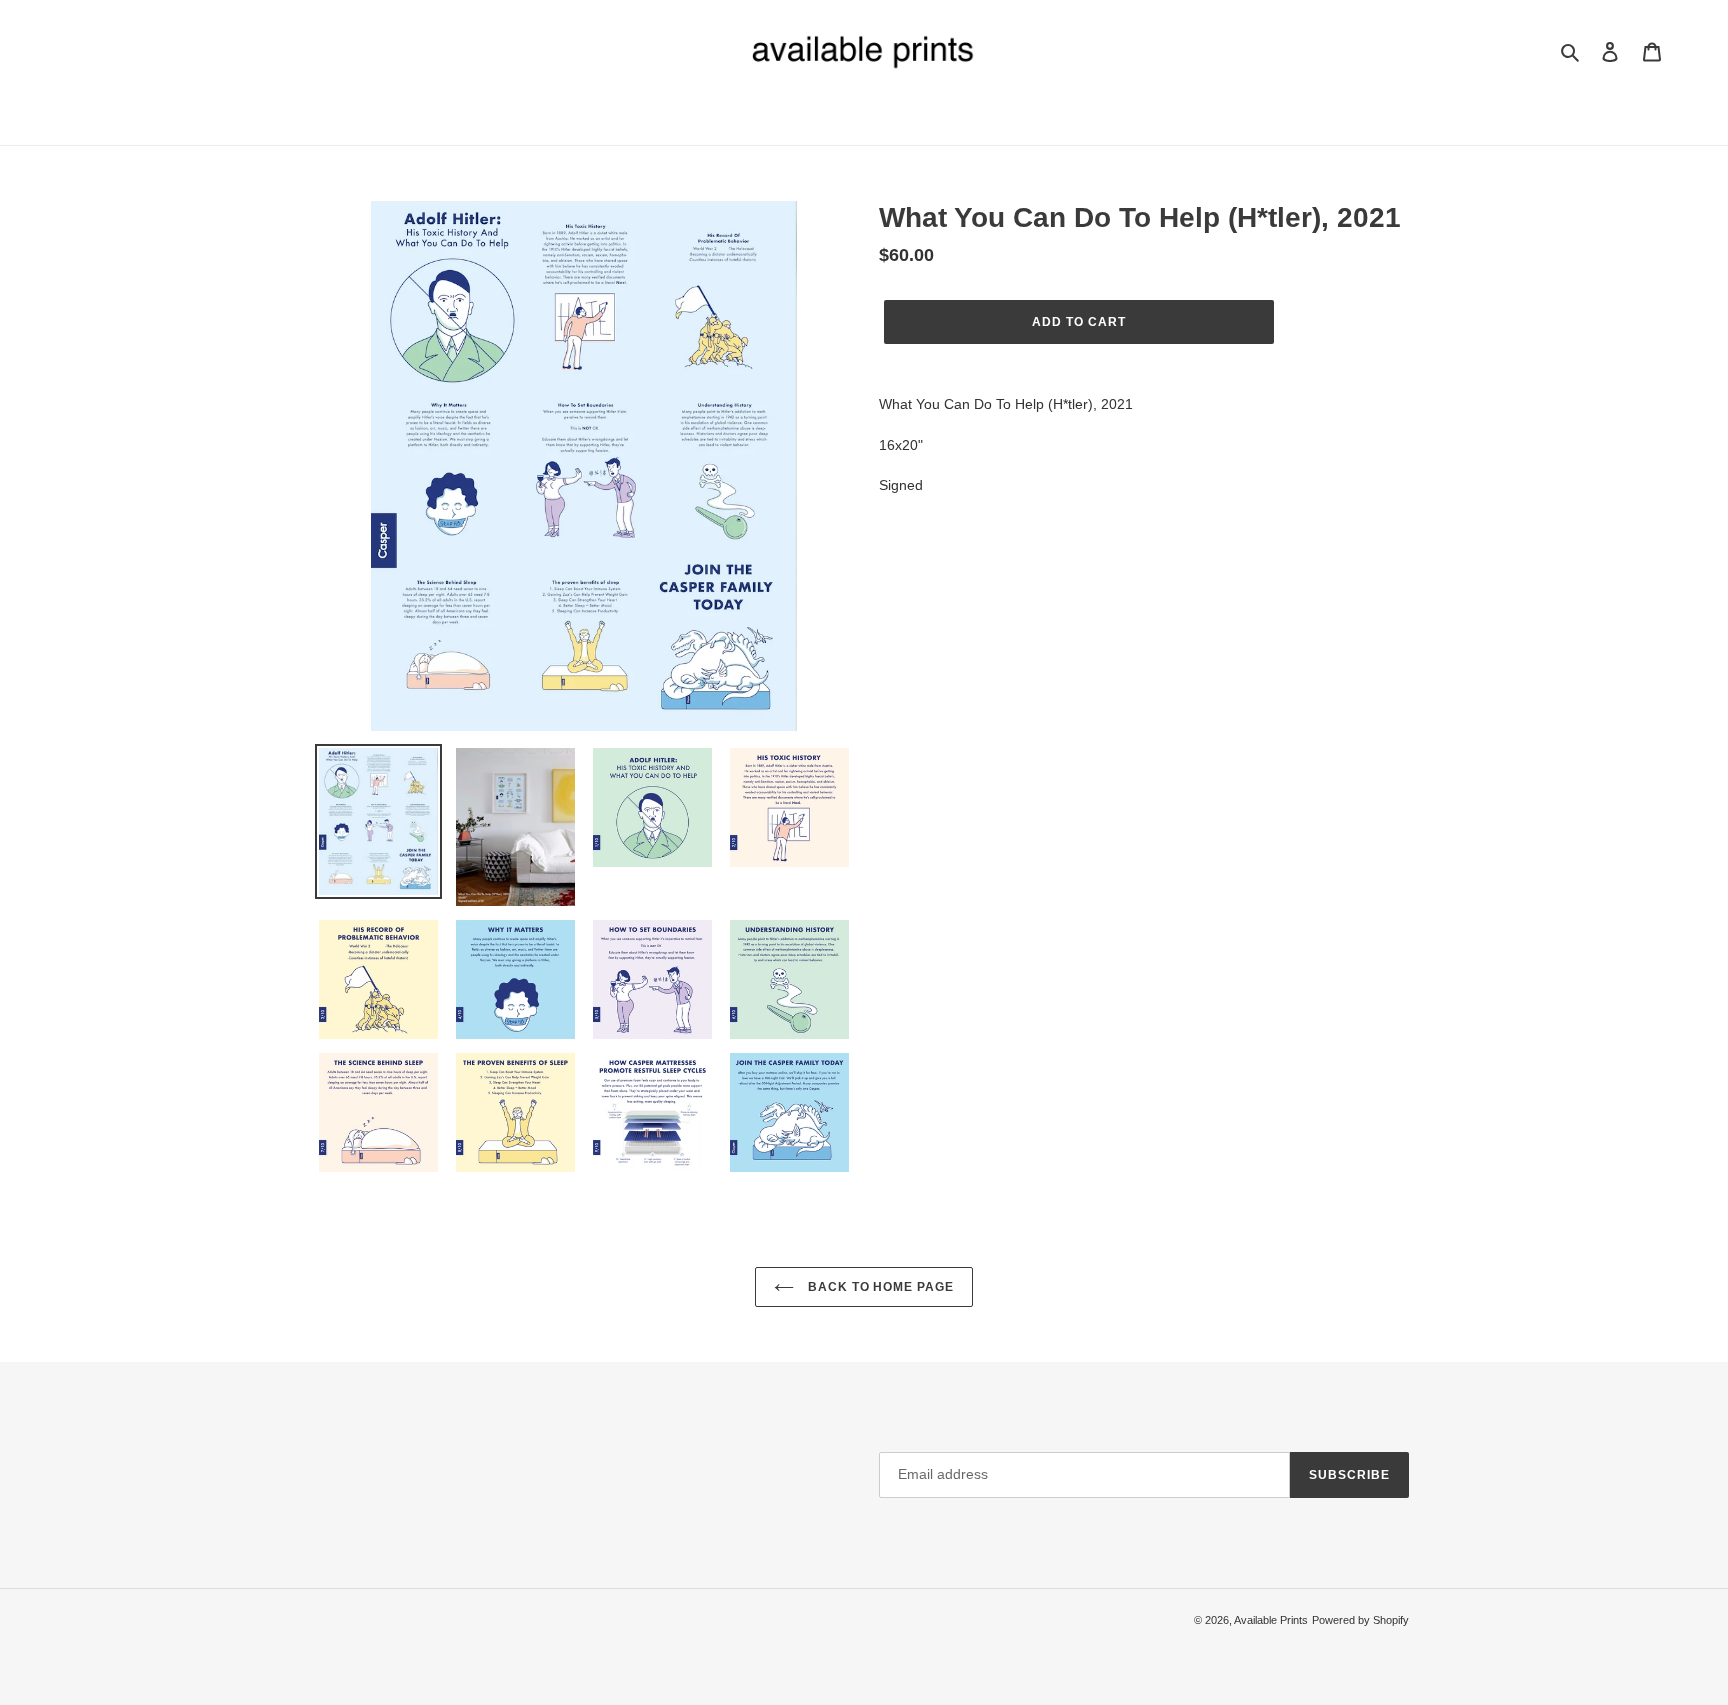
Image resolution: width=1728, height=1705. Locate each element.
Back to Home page (879, 1287)
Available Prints (1271, 1620)
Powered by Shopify (1360, 1620)
